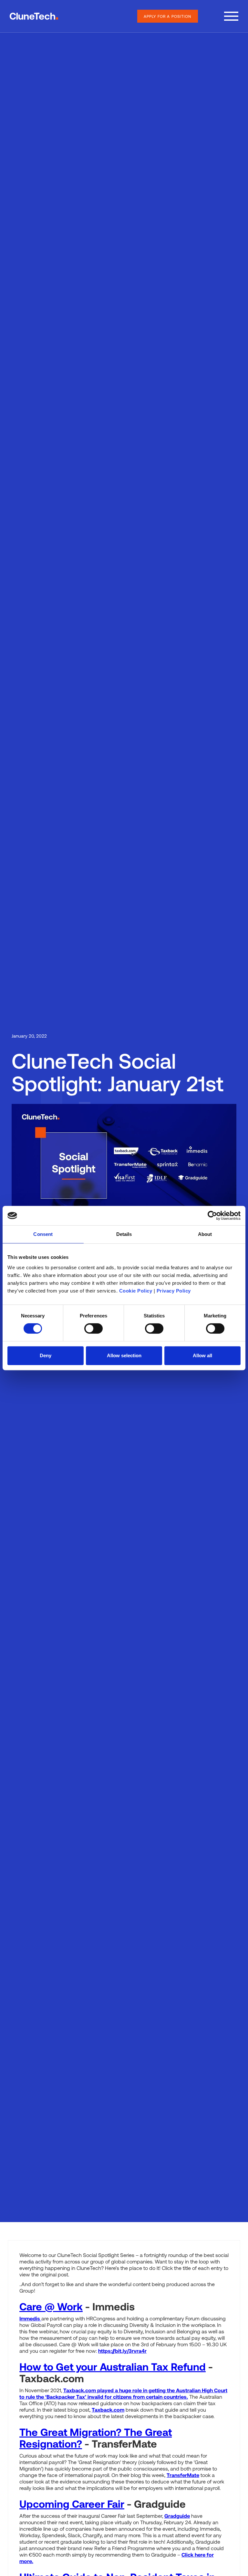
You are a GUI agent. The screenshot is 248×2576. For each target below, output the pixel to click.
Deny (46, 1355)
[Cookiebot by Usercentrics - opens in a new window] (212, 1216)
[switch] (93, 1328)
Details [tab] (124, 1234)
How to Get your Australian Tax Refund (113, 2366)
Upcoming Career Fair (72, 2504)
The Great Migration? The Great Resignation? (96, 2438)
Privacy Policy (174, 1291)
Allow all (202, 1355)
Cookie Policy (136, 1291)
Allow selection (124, 1355)
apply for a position (168, 16)
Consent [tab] (43, 1234)
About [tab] (205, 1234)
